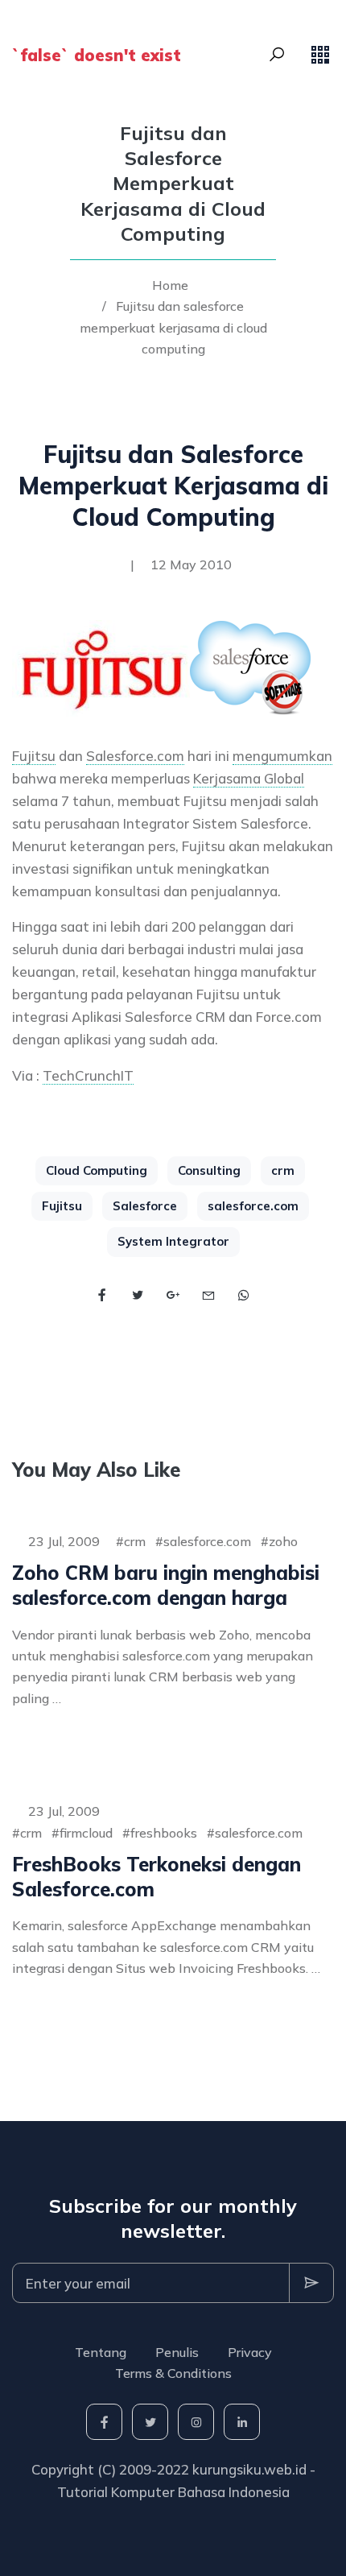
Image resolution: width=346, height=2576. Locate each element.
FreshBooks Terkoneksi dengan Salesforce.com (157, 1877)
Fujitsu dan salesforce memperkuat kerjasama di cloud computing (173, 327)
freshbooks (164, 1833)
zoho (283, 1541)
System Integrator (173, 1241)
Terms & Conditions (173, 2373)
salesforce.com (253, 1206)
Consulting (209, 1170)
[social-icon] (104, 2422)
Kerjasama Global (249, 778)
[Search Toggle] (277, 55)
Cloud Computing (97, 1170)
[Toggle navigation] (320, 55)
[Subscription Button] (311, 2283)
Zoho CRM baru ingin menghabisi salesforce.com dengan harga (166, 1585)
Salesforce (145, 1206)
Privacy (250, 2352)
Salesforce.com (135, 756)
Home (170, 285)
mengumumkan (282, 756)
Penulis (177, 2352)
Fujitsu (34, 756)
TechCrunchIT (88, 1075)
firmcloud (86, 1833)
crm (283, 1170)
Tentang (101, 2352)
